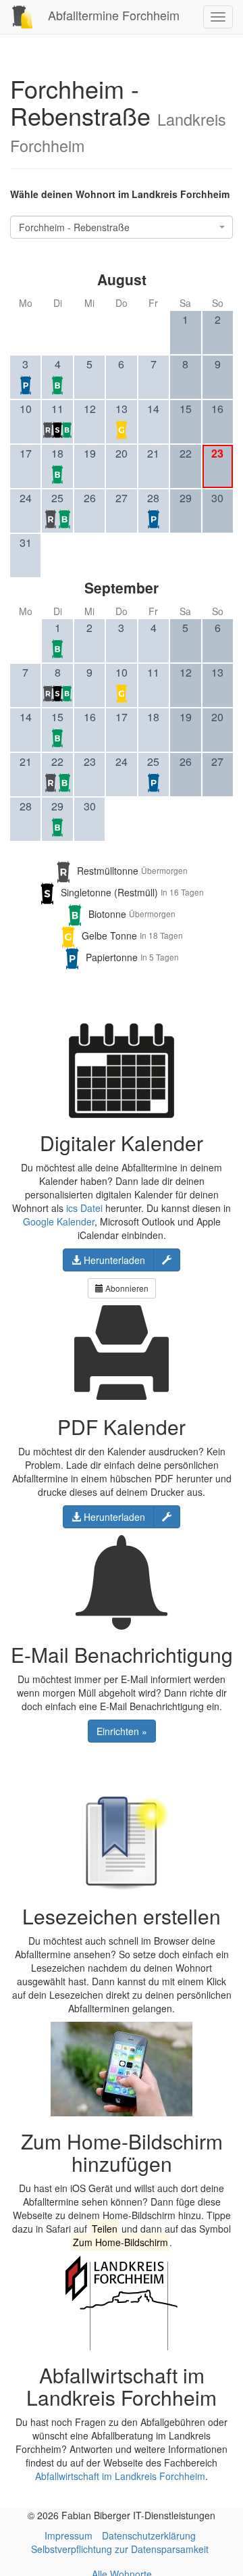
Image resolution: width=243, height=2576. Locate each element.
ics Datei (84, 1208)
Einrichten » (122, 1731)
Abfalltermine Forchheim (112, 15)
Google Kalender (59, 1221)
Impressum (69, 2535)
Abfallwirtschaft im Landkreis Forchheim (120, 2476)
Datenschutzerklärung (149, 2535)
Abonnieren (126, 1288)
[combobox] (122, 227)
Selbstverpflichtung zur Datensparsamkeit (120, 2549)
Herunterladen (113, 1260)
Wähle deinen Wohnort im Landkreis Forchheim (120, 194)
